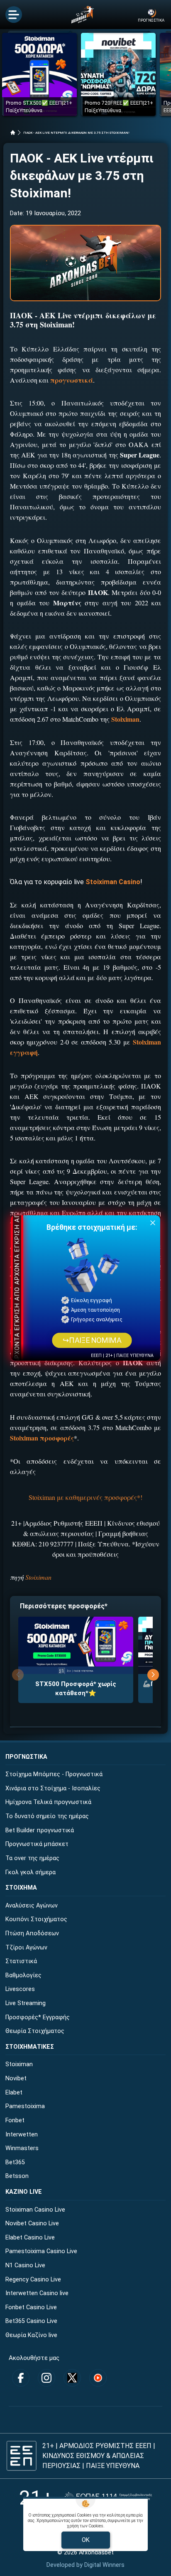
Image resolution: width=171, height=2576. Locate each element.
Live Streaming (26, 2003)
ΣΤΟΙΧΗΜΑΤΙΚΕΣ (30, 2047)
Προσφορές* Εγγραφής (38, 2017)
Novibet (16, 2078)
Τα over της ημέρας (32, 1858)
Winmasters (22, 2148)
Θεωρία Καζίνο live (31, 2335)
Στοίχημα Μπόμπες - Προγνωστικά (54, 1774)
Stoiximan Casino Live (35, 2210)
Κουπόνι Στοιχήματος (36, 1919)
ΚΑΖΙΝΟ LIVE (24, 2192)
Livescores (20, 1989)
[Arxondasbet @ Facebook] (21, 2378)
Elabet (14, 2093)
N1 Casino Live (25, 2265)
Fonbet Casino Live (31, 2307)
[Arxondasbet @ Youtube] (98, 2378)
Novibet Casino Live (32, 2223)
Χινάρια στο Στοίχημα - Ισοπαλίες (53, 1788)
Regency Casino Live (33, 2280)
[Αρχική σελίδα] (13, 133)
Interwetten (22, 2135)
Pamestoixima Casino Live (41, 2251)
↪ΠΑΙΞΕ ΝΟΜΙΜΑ (92, 1340)
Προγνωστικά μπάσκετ (37, 1844)
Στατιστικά (21, 1961)
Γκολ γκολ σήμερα (31, 1872)
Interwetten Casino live (37, 2293)
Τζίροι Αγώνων (26, 1948)
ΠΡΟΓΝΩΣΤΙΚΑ (26, 1757)
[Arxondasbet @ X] (72, 2378)
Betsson (17, 2176)
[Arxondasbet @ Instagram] (46, 2378)
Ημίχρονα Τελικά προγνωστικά (48, 1802)
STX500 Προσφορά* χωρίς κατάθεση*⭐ (76, 1689)
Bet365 (15, 2162)
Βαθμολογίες (23, 1975)
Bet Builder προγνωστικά (40, 1830)
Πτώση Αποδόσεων (32, 1933)
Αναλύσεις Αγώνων (32, 1906)
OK (86, 2540)
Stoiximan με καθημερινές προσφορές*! (85, 1497)
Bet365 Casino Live (31, 2321)
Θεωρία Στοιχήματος (35, 2031)
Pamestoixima (25, 2106)
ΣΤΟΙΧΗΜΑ (21, 1888)
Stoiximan (38, 1577)
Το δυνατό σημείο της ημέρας (47, 1816)
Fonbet (15, 2120)
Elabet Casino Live (30, 2238)
